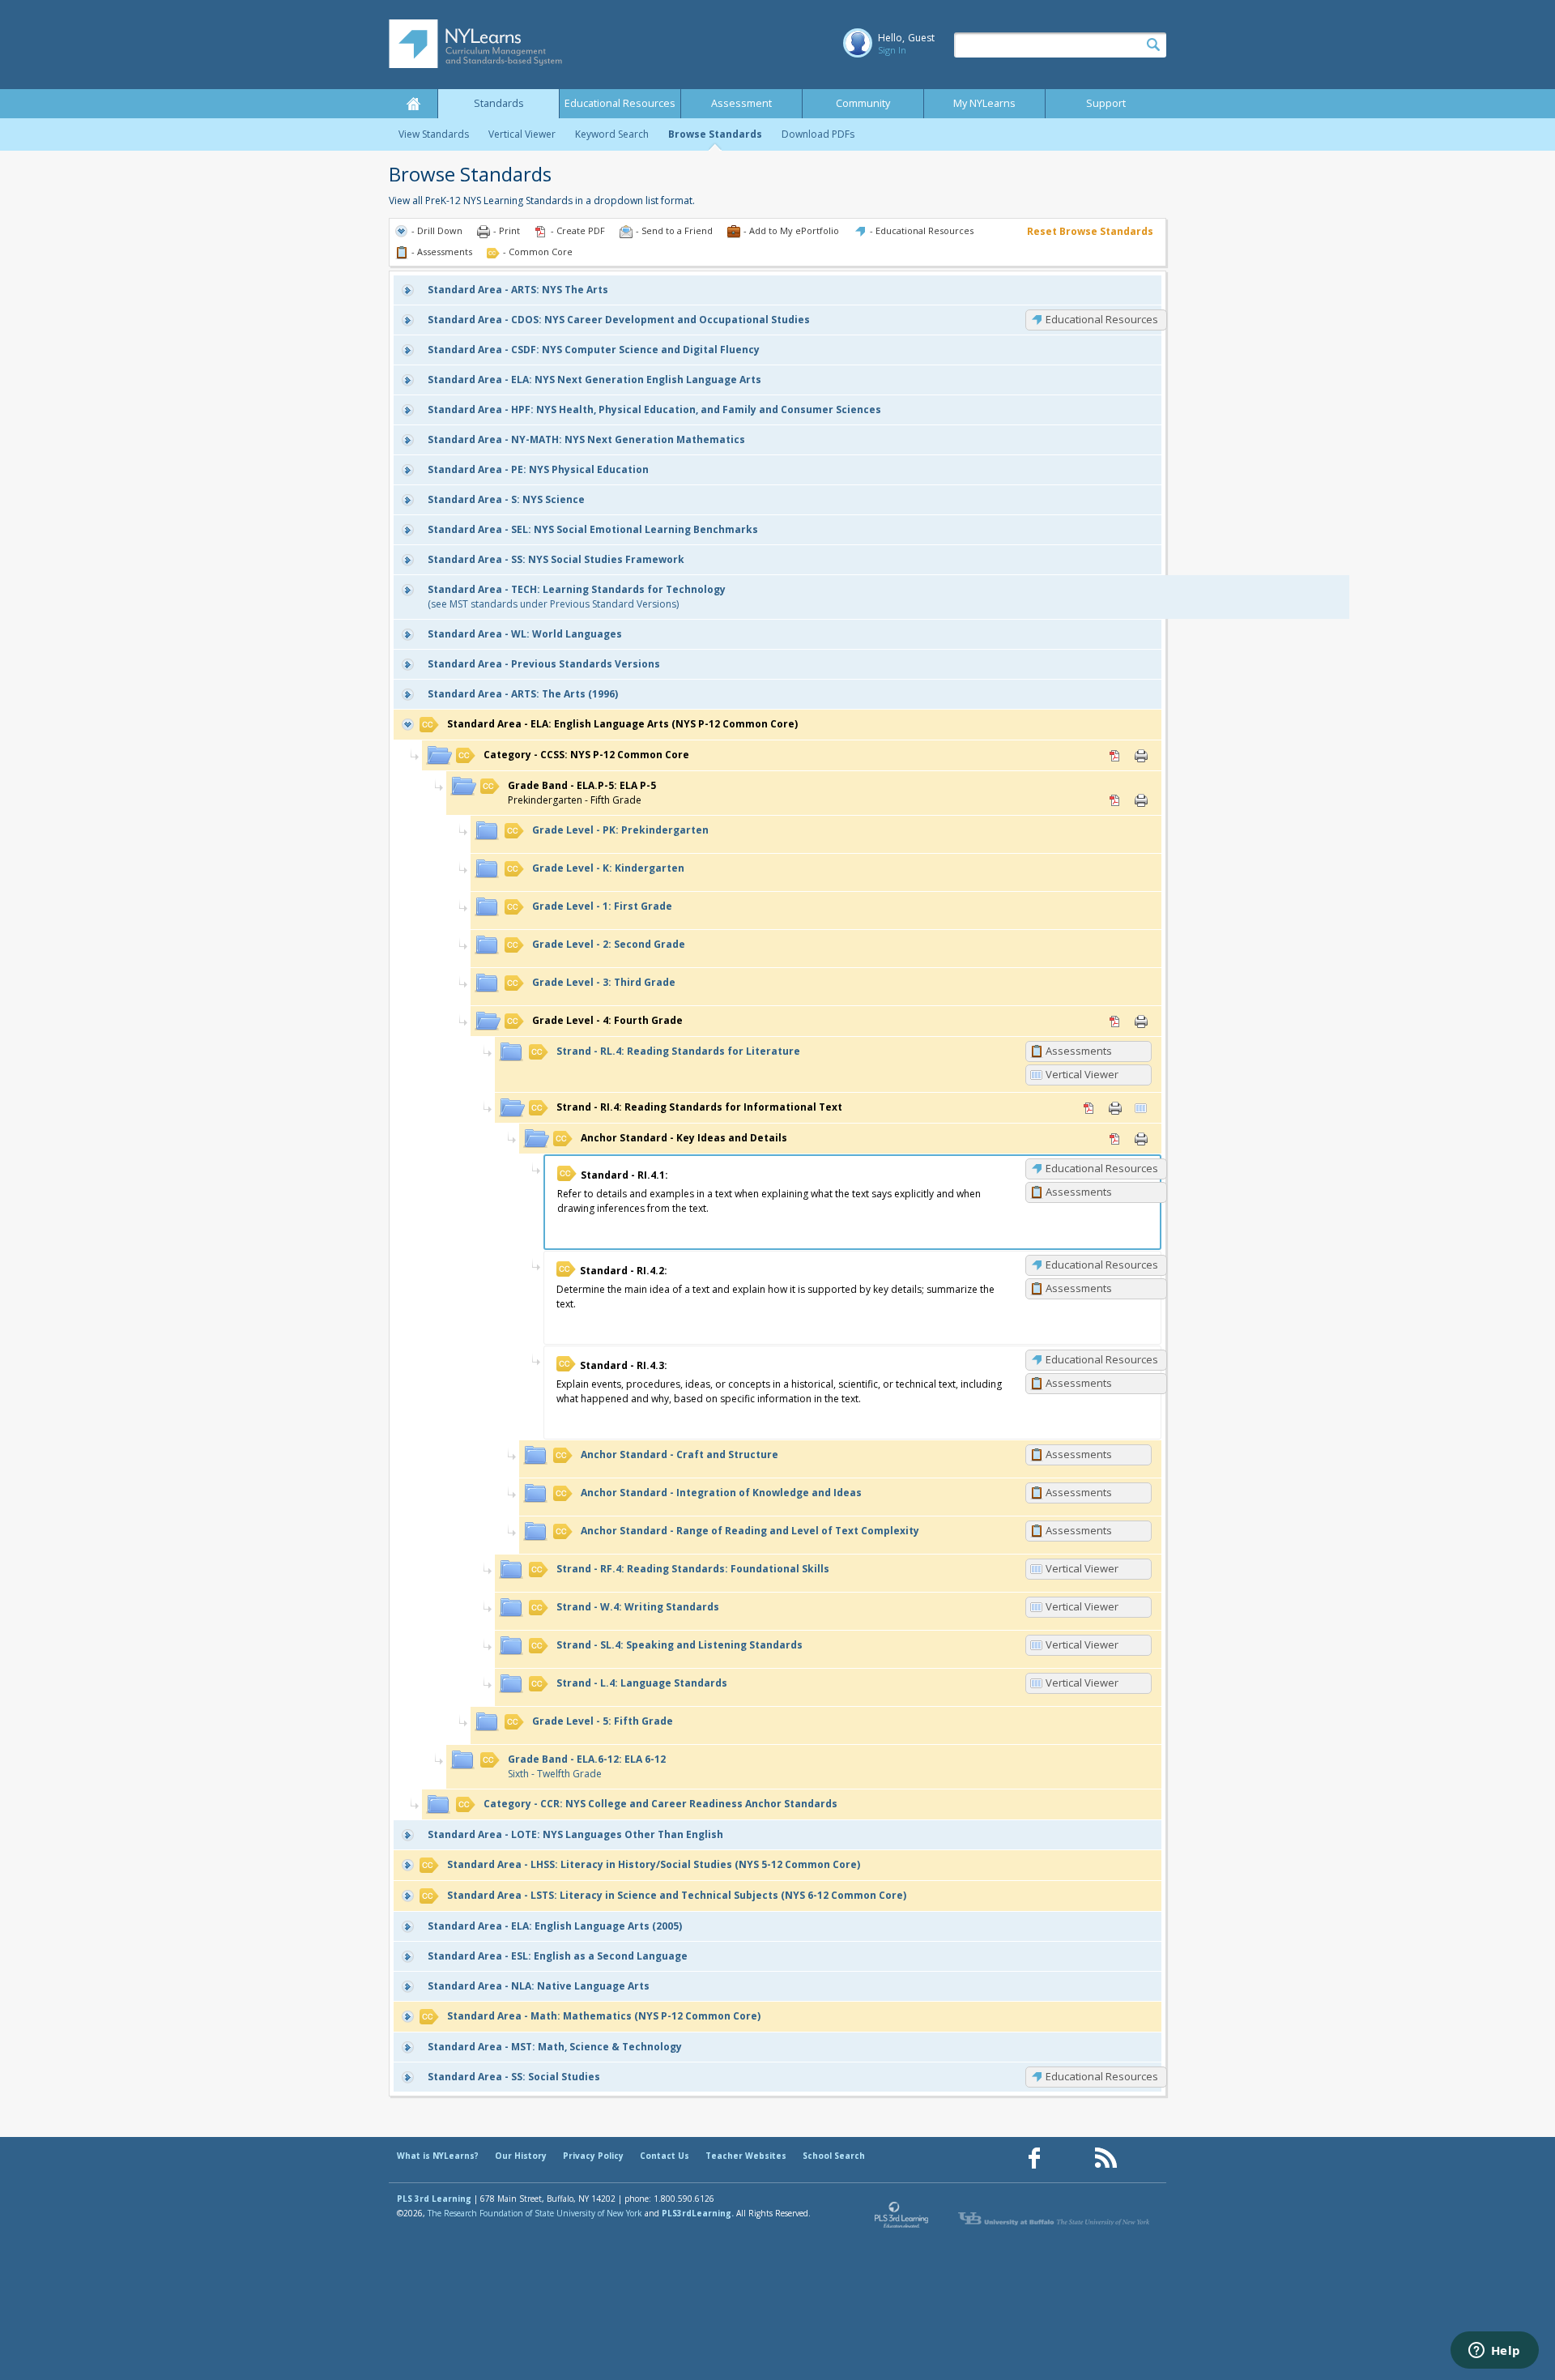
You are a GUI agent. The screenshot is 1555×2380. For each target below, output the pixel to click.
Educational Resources (620, 103)
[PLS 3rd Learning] (902, 2219)
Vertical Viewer (522, 134)
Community (863, 103)
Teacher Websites (746, 2156)
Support (1106, 103)
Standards (499, 103)
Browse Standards (715, 134)
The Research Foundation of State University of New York (535, 2213)
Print (1141, 756)
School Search (834, 2156)
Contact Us (665, 2156)
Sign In (892, 50)
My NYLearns (984, 103)
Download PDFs (818, 134)
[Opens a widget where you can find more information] (1494, 2352)
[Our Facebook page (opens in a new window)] (1034, 2158)
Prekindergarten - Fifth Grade (582, 793)
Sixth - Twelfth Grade (587, 1766)
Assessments (1079, 1051)
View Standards (434, 134)
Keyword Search (612, 134)
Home (413, 104)
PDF (1115, 756)
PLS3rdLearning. (698, 2213)
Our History (521, 2156)
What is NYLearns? (438, 2156)
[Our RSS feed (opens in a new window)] (1106, 2158)
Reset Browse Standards (1090, 231)
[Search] (1153, 45)
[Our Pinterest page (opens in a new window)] (1070, 2158)
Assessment (741, 103)
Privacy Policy (593, 2156)
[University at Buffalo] (1055, 2219)
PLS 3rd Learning (434, 2199)
